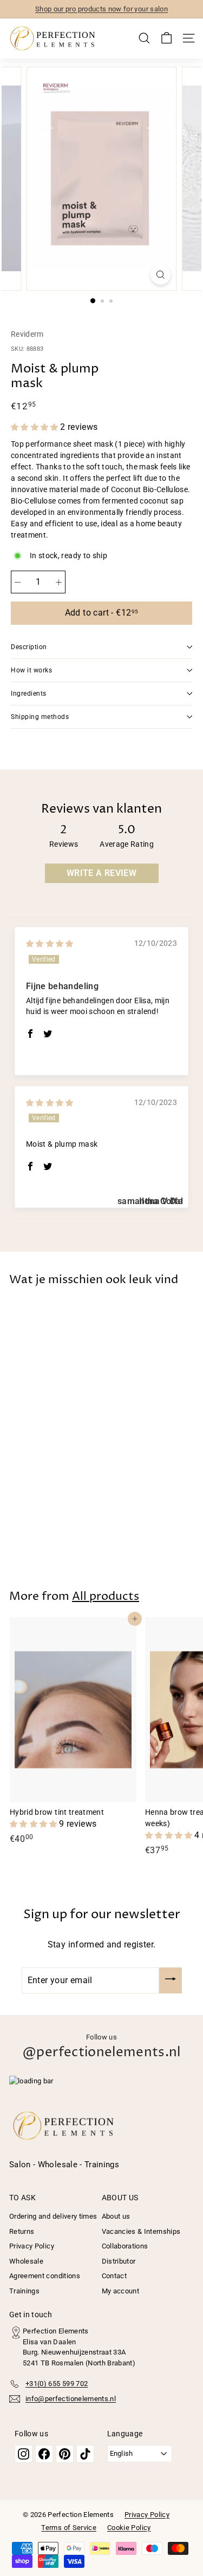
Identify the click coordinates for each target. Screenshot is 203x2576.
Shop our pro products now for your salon (101, 9)
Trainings (24, 2291)
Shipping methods (40, 717)
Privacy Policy (32, 2246)
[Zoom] (161, 275)
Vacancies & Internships (141, 2231)
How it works (31, 670)
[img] (50, 944)
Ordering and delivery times (53, 2216)
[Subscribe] (171, 1980)
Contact (114, 2276)
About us (116, 2216)
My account (121, 2291)
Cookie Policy (129, 2528)
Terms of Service (69, 2528)
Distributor (119, 2261)
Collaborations (125, 2246)
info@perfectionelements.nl (71, 2399)
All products (106, 1597)
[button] (35, 427)
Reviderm (27, 334)
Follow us (101, 2047)
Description (29, 647)
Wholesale (26, 2261)
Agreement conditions (45, 2276)
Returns (22, 2231)
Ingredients (29, 694)
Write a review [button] (101, 873)
